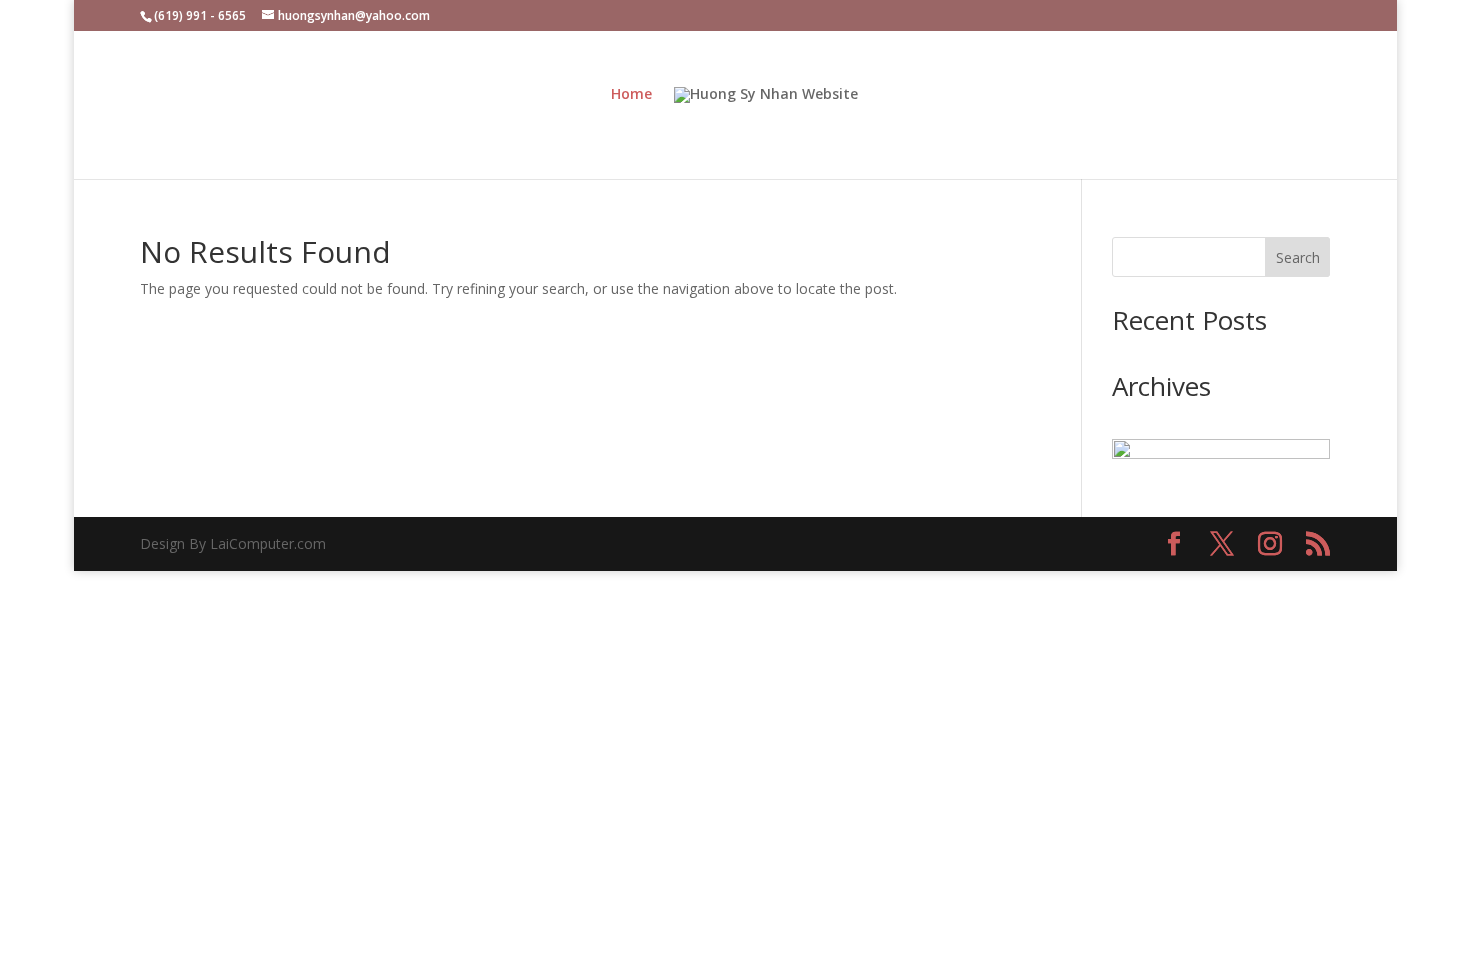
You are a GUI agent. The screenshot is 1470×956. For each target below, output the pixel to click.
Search (1298, 257)
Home (631, 95)
